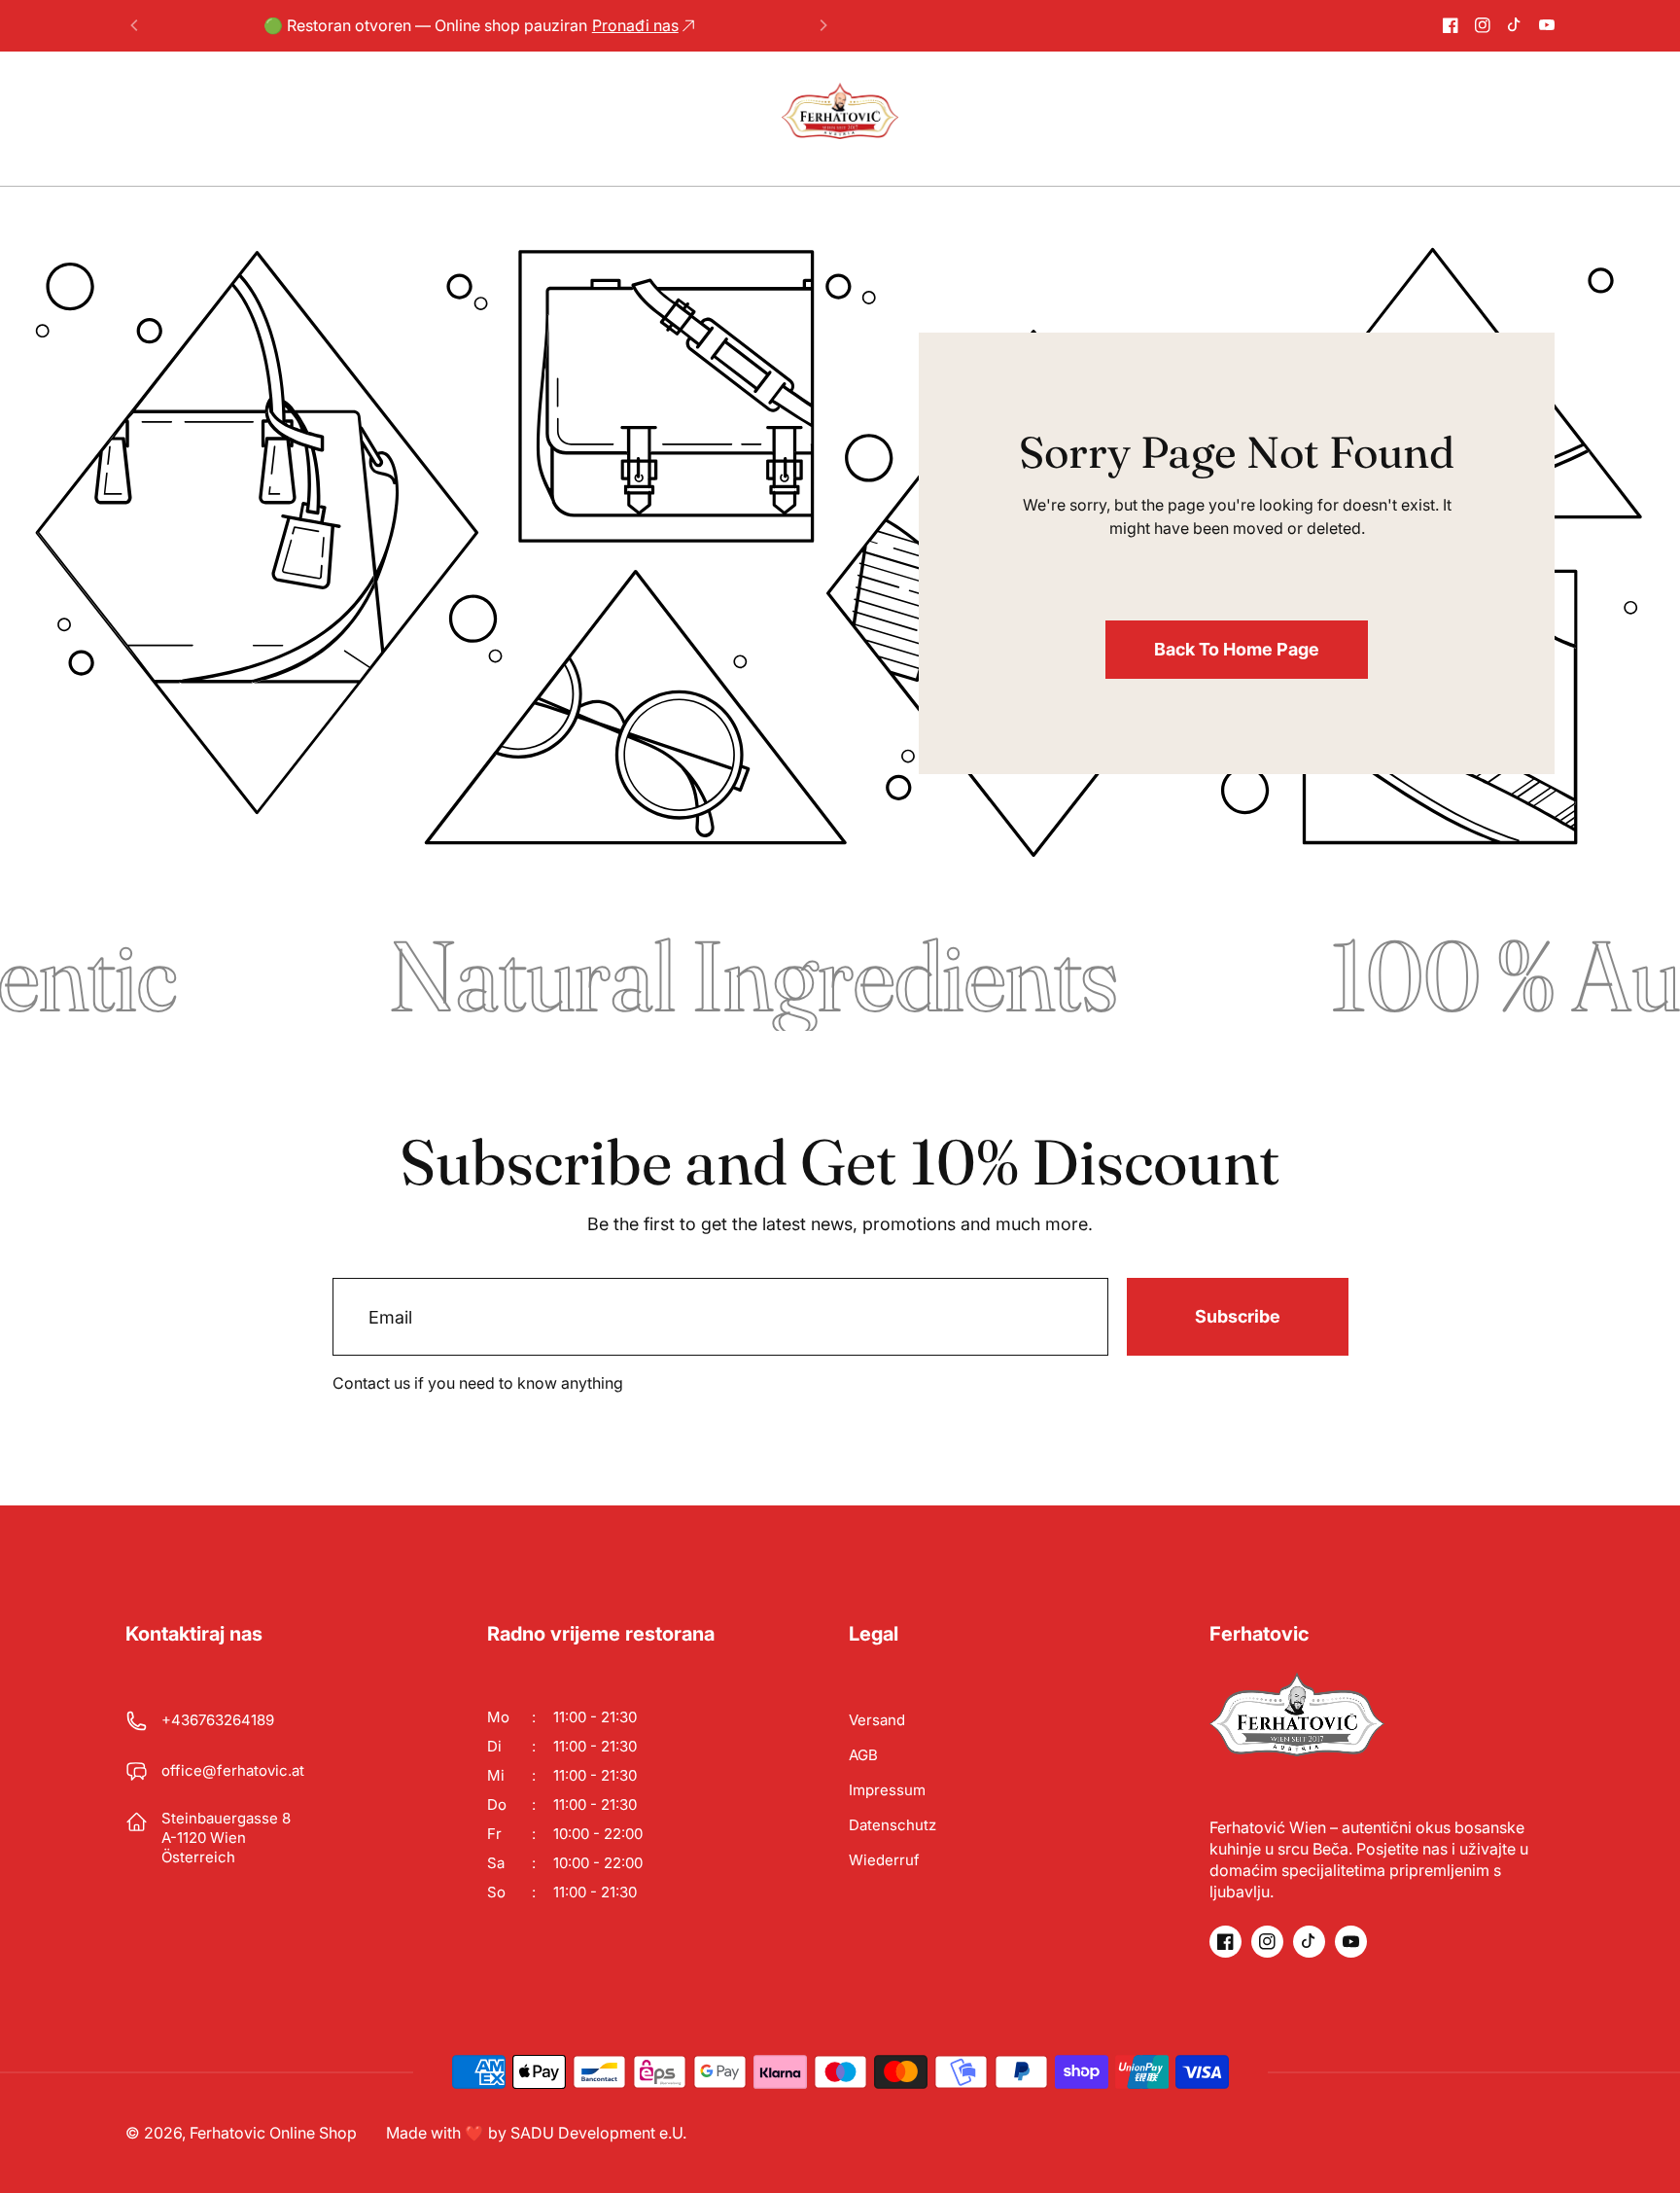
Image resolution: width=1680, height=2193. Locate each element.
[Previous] (135, 25)
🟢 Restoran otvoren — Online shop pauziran (471, 25)
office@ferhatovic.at (233, 1770)
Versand (877, 1720)
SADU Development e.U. (598, 2133)
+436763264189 (218, 1720)
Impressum (887, 1790)
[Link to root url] (840, 111)
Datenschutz (892, 1825)
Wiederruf (884, 1860)
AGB (863, 1755)
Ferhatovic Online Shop (273, 2133)
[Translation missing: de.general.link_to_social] (1451, 25)
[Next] (822, 25)
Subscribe (1238, 1316)
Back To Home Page (1237, 649)
